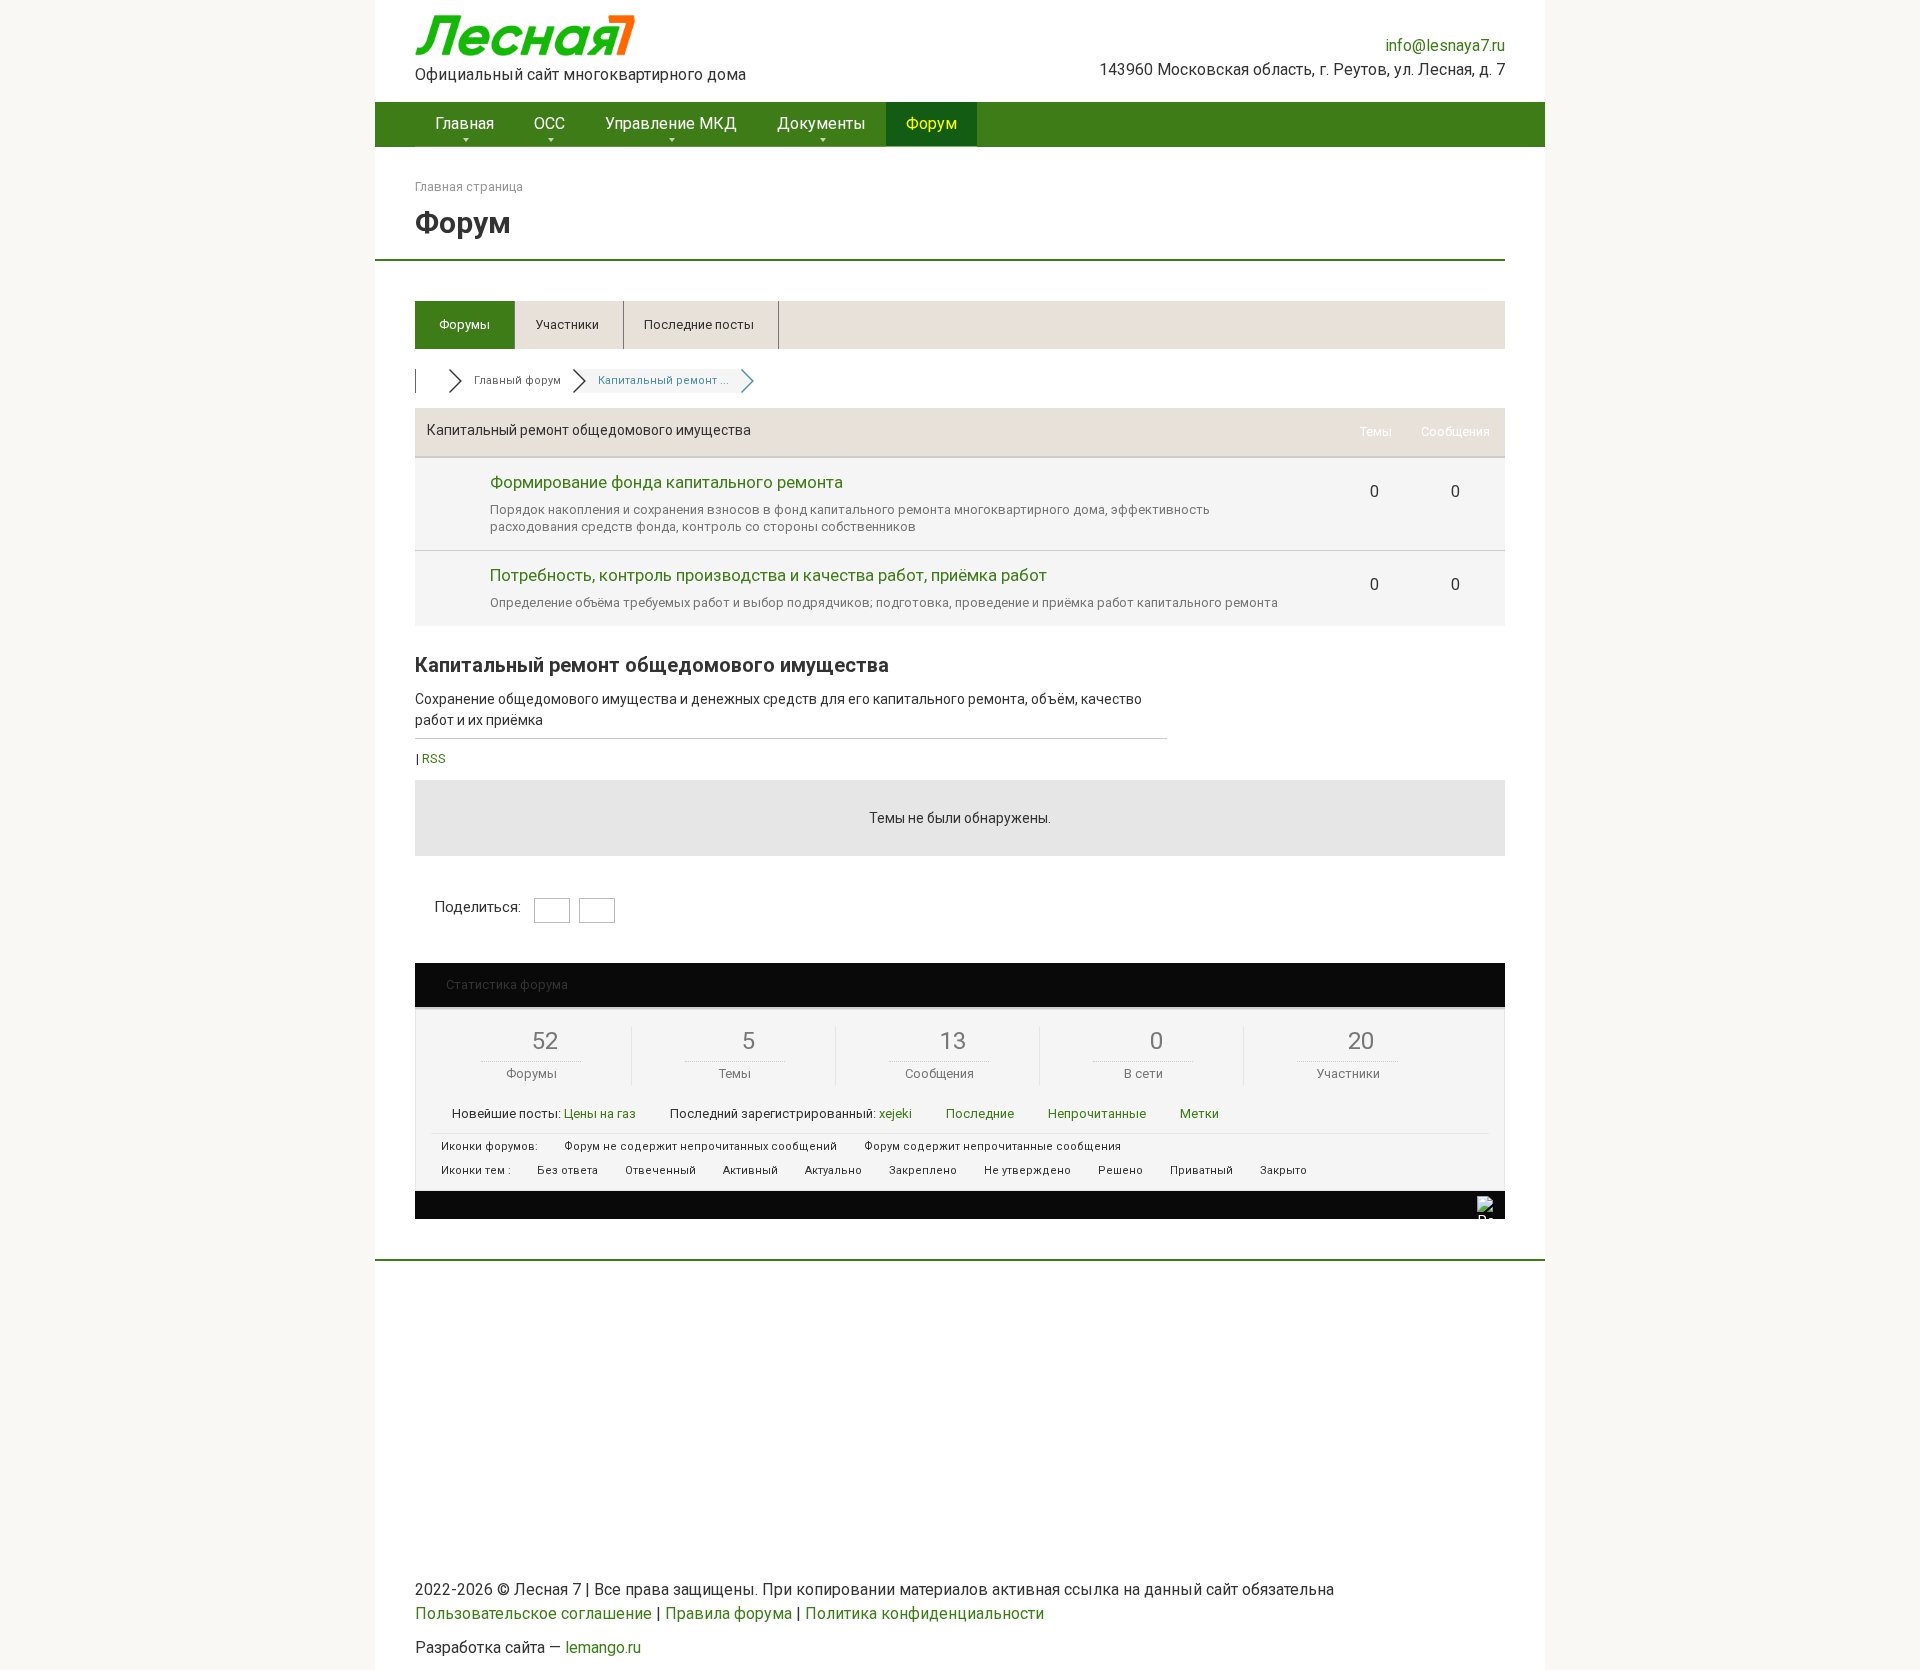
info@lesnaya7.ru (1445, 45)
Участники (567, 324)
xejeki (895, 1113)
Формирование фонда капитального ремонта (666, 482)
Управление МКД (671, 123)
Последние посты (699, 324)
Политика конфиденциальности (924, 1613)
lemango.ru (603, 1647)
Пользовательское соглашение (533, 1613)
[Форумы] (431, 380)
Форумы (464, 324)
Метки (1199, 1113)
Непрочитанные (1097, 1113)
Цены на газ (600, 1113)
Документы (821, 123)
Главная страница (469, 186)
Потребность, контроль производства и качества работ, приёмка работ (768, 575)
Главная (464, 123)
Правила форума (728, 1613)
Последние (980, 1113)
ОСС (549, 123)
